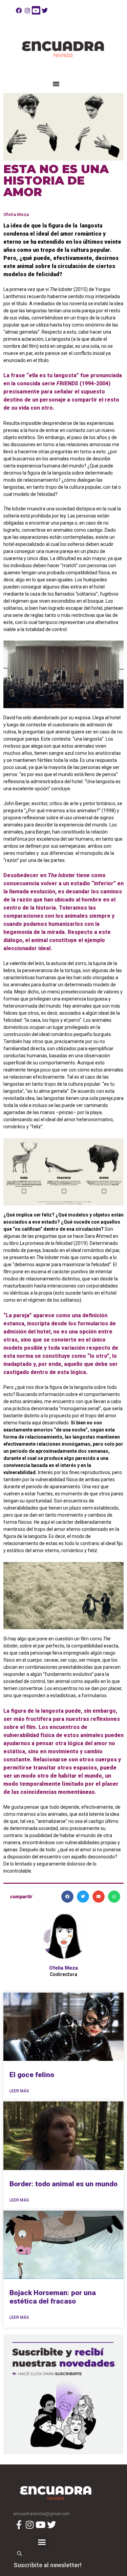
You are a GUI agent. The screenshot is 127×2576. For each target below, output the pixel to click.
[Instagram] (28, 10)
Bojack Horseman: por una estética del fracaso (53, 2297)
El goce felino (32, 2075)
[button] (56, 84)
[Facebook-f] (19, 2524)
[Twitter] (45, 10)
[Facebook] (19, 10)
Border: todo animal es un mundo (63, 2184)
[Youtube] (36, 10)
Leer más (19, 2091)
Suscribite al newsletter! (48, 2565)
